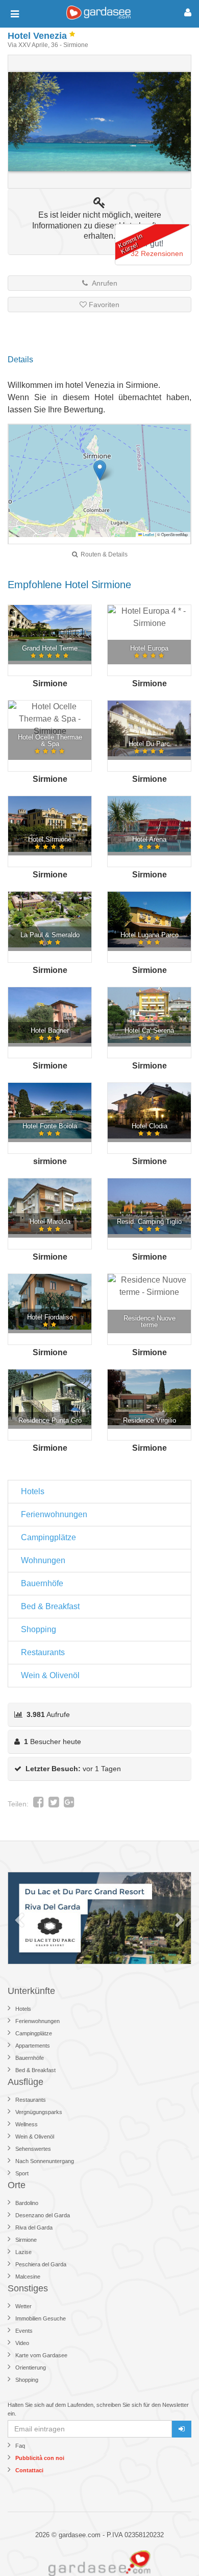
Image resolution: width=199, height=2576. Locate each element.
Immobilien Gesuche (41, 2318)
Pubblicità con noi (40, 2458)
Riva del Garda (34, 2227)
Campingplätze (48, 1537)
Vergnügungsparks (39, 2112)
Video (22, 2343)
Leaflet (148, 534)
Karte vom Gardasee (41, 2355)
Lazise (23, 2252)
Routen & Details (103, 554)
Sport (22, 2173)
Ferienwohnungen (54, 1514)
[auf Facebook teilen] (39, 1804)
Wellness (27, 2124)
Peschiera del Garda (41, 2264)
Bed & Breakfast (50, 1606)
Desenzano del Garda (43, 2215)
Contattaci (29, 2470)
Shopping (39, 1629)
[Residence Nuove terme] (149, 1286)
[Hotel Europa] (149, 617)
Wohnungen (43, 1560)
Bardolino (27, 2203)
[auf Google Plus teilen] (69, 1804)
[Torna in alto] (170, 2547)
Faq (20, 2446)
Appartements (33, 2046)
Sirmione (26, 2240)
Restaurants (43, 1652)
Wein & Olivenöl (50, 1675)
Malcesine (28, 2277)
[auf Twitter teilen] (54, 1804)
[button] (100, 470)
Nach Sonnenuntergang (45, 2161)
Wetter (23, 2306)
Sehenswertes (33, 2149)
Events (24, 2331)
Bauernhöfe (42, 1583)
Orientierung (31, 2368)
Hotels (33, 1491)
